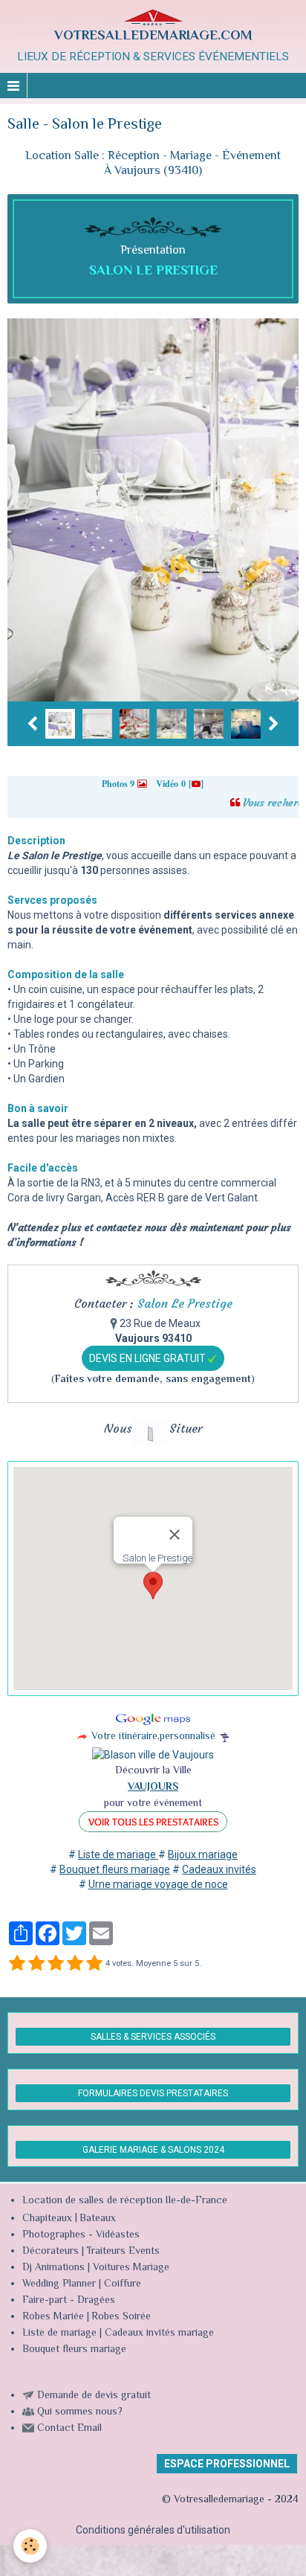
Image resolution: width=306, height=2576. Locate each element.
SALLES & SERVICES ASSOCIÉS (153, 2037)
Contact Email (69, 2429)
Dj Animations (53, 2268)
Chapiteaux (47, 2219)
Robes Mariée (53, 2317)
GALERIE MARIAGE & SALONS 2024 (153, 2150)
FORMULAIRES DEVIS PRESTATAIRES (153, 2093)
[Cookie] (30, 2546)
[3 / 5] (56, 1964)
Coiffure (124, 2284)
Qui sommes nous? (80, 2412)
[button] (153, 1586)
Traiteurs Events (123, 2252)
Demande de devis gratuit (94, 2396)
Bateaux (98, 2219)
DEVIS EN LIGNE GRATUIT (149, 1358)
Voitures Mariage (131, 2268)
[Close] (175, 1535)
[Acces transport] (82, 1735)
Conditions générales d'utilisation (153, 2530)
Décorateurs (51, 2252)
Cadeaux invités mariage (159, 2334)
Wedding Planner (59, 2284)
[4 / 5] (75, 1964)
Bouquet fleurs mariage (74, 2350)
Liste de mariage (59, 2334)
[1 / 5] (17, 1964)
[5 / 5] (94, 1964)
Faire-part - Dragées (69, 2301)
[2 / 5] (36, 1964)
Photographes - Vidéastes (81, 2235)
